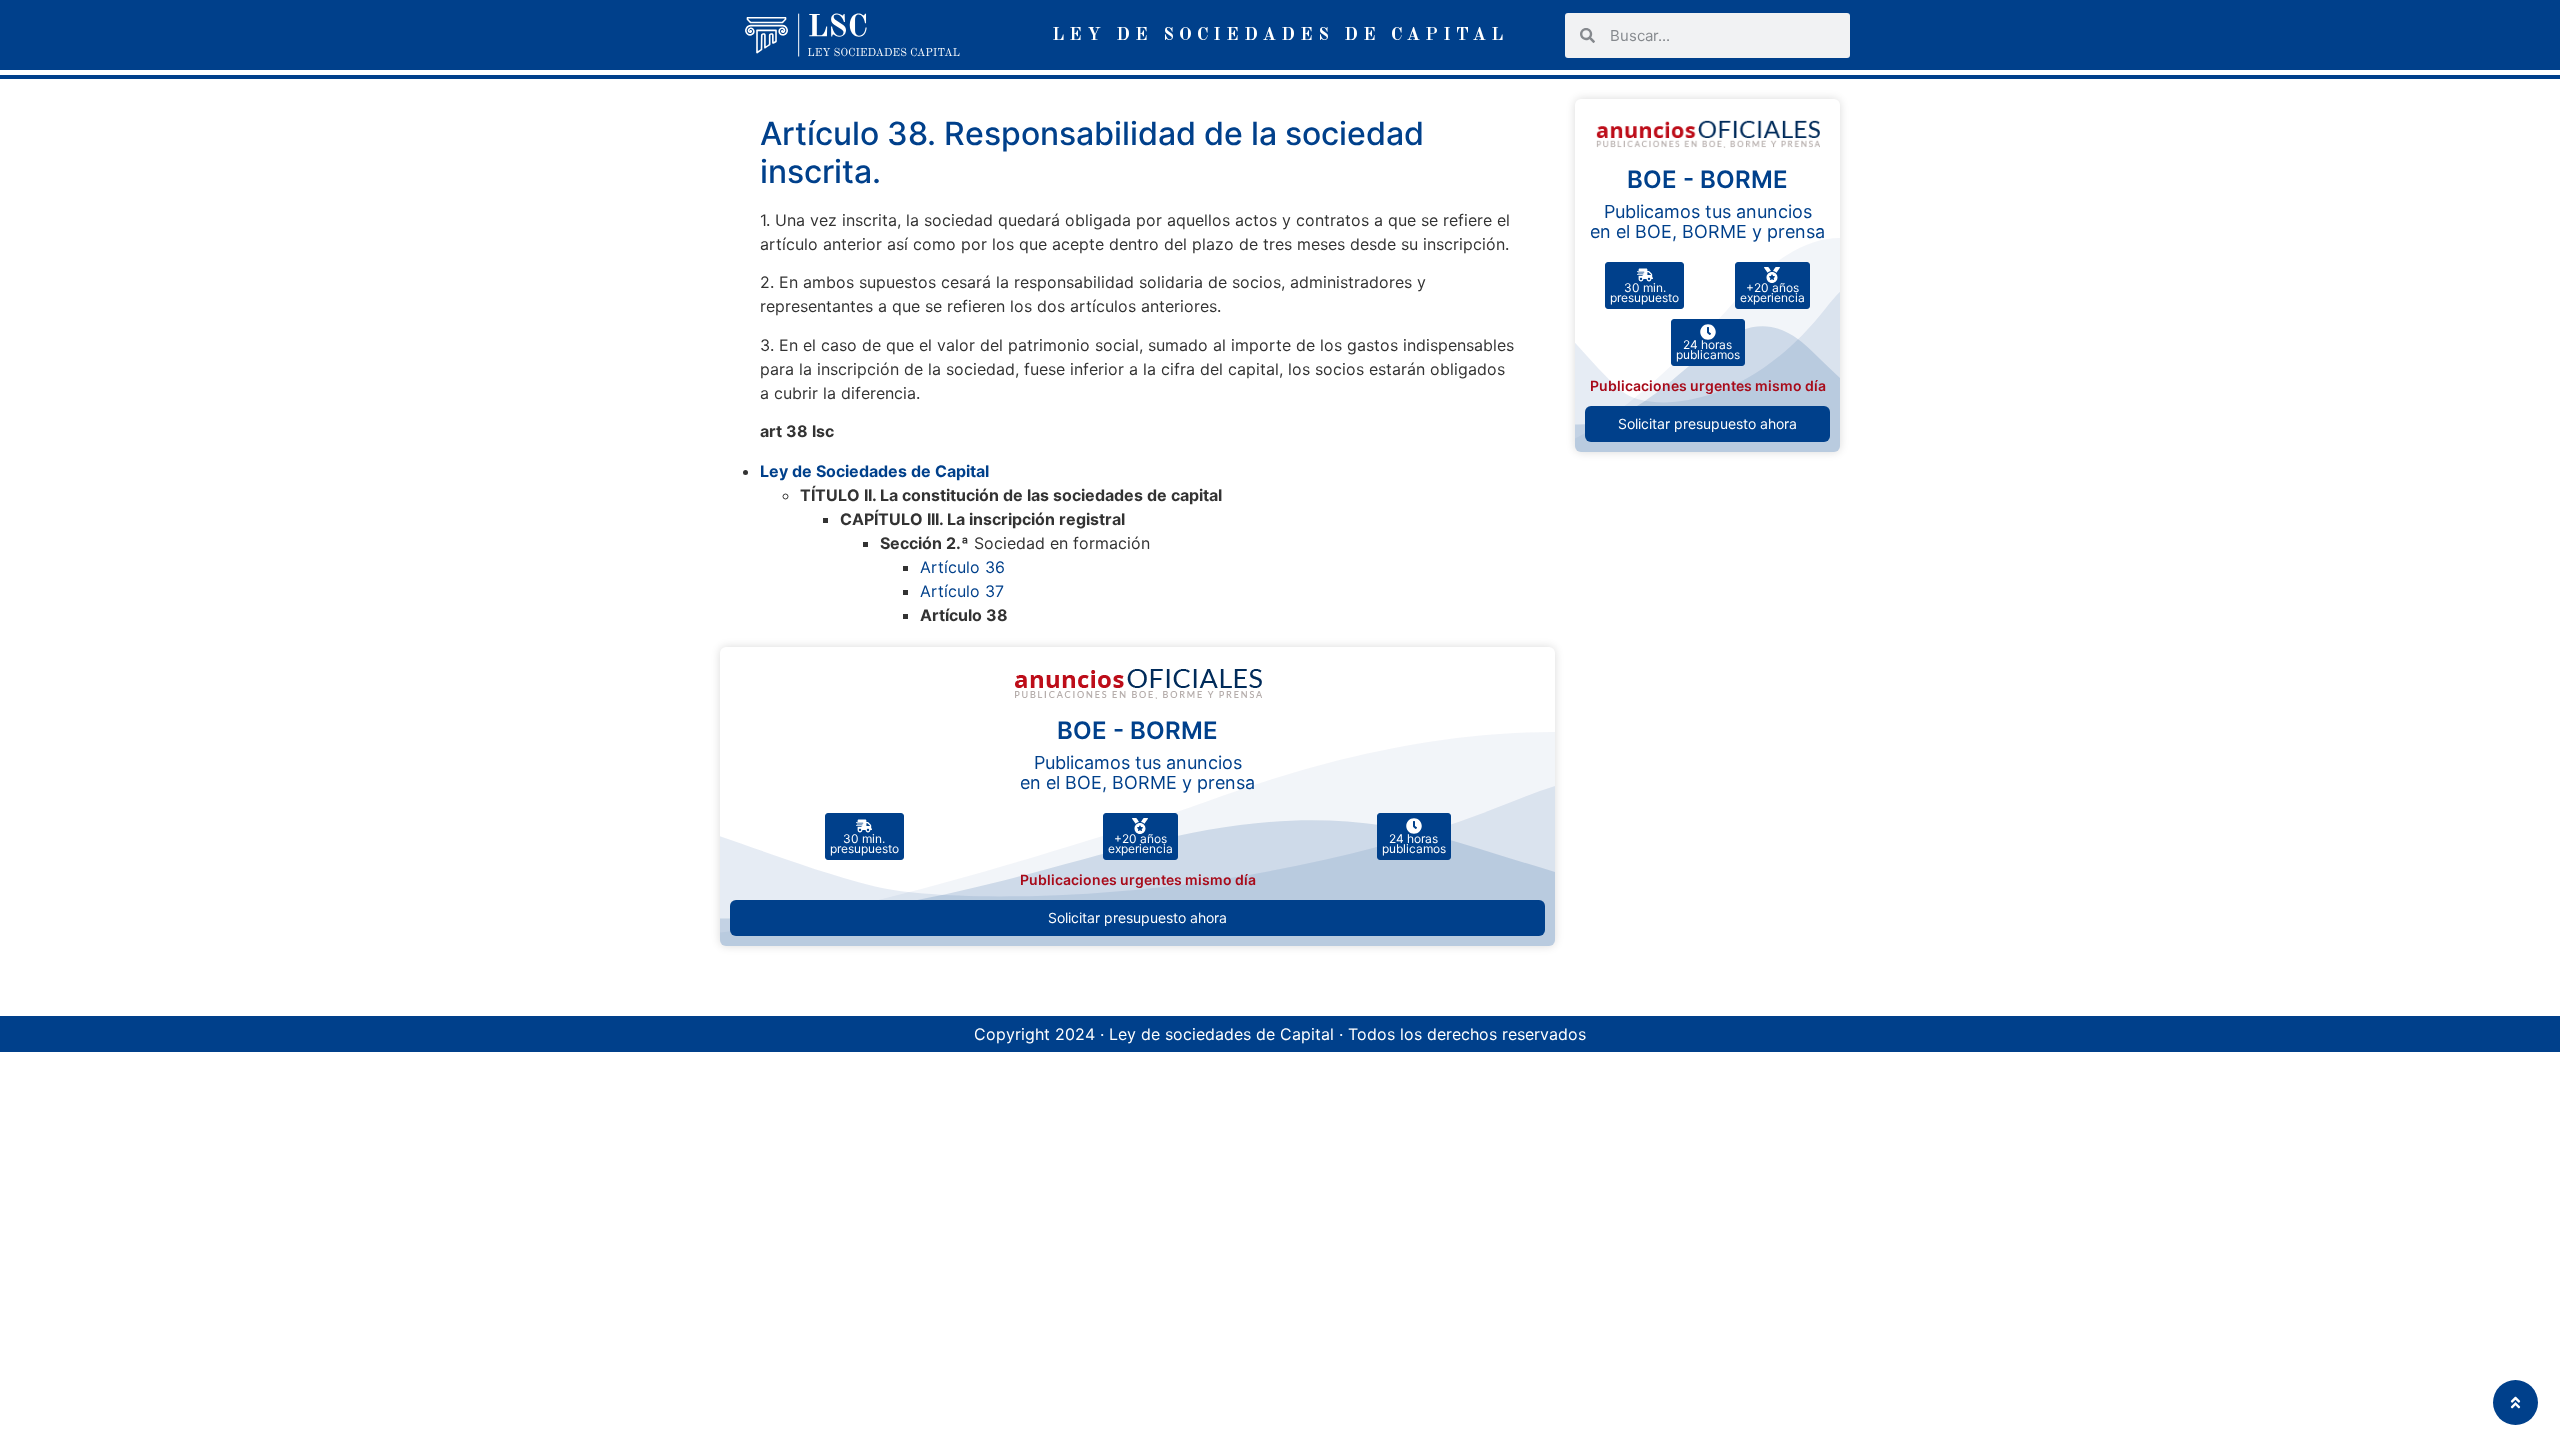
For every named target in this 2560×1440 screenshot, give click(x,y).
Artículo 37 (962, 591)
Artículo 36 (962, 567)
